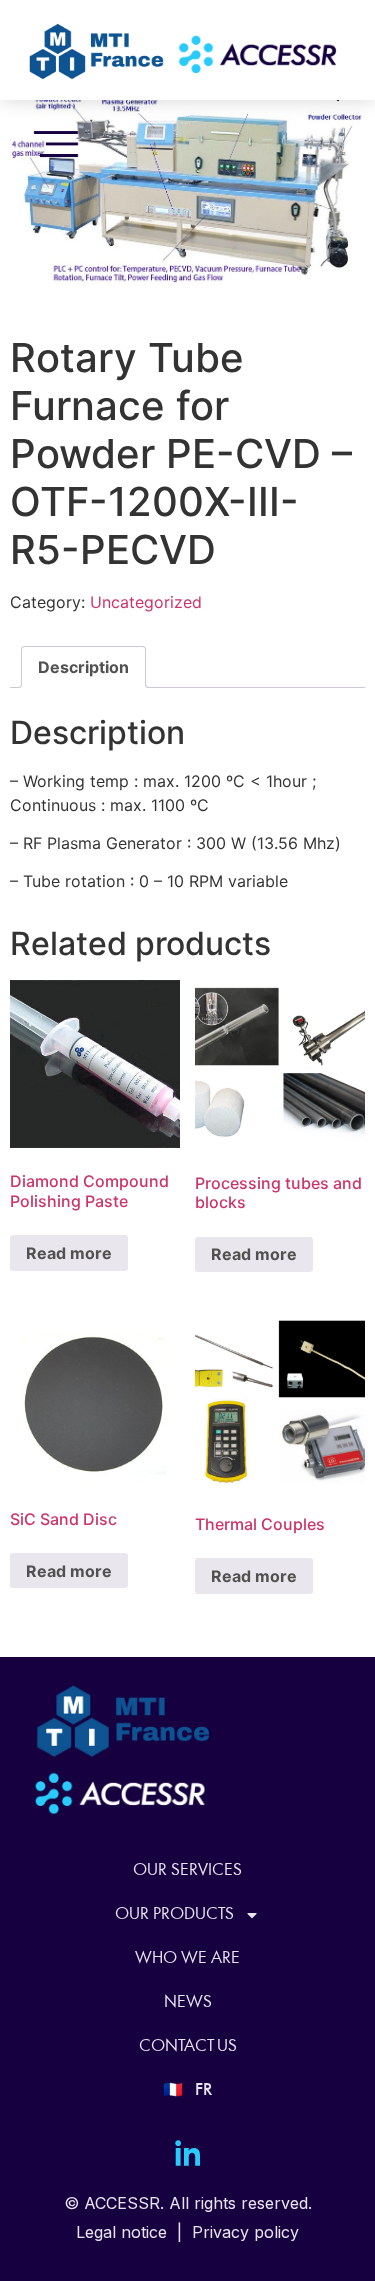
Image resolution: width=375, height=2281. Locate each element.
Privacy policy (245, 2232)
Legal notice (121, 2232)
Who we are (187, 1958)
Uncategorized (146, 602)
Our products (174, 1914)
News (188, 2002)
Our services (187, 1870)
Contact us (188, 2046)
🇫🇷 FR (187, 2090)
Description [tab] (83, 667)
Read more (69, 1253)
